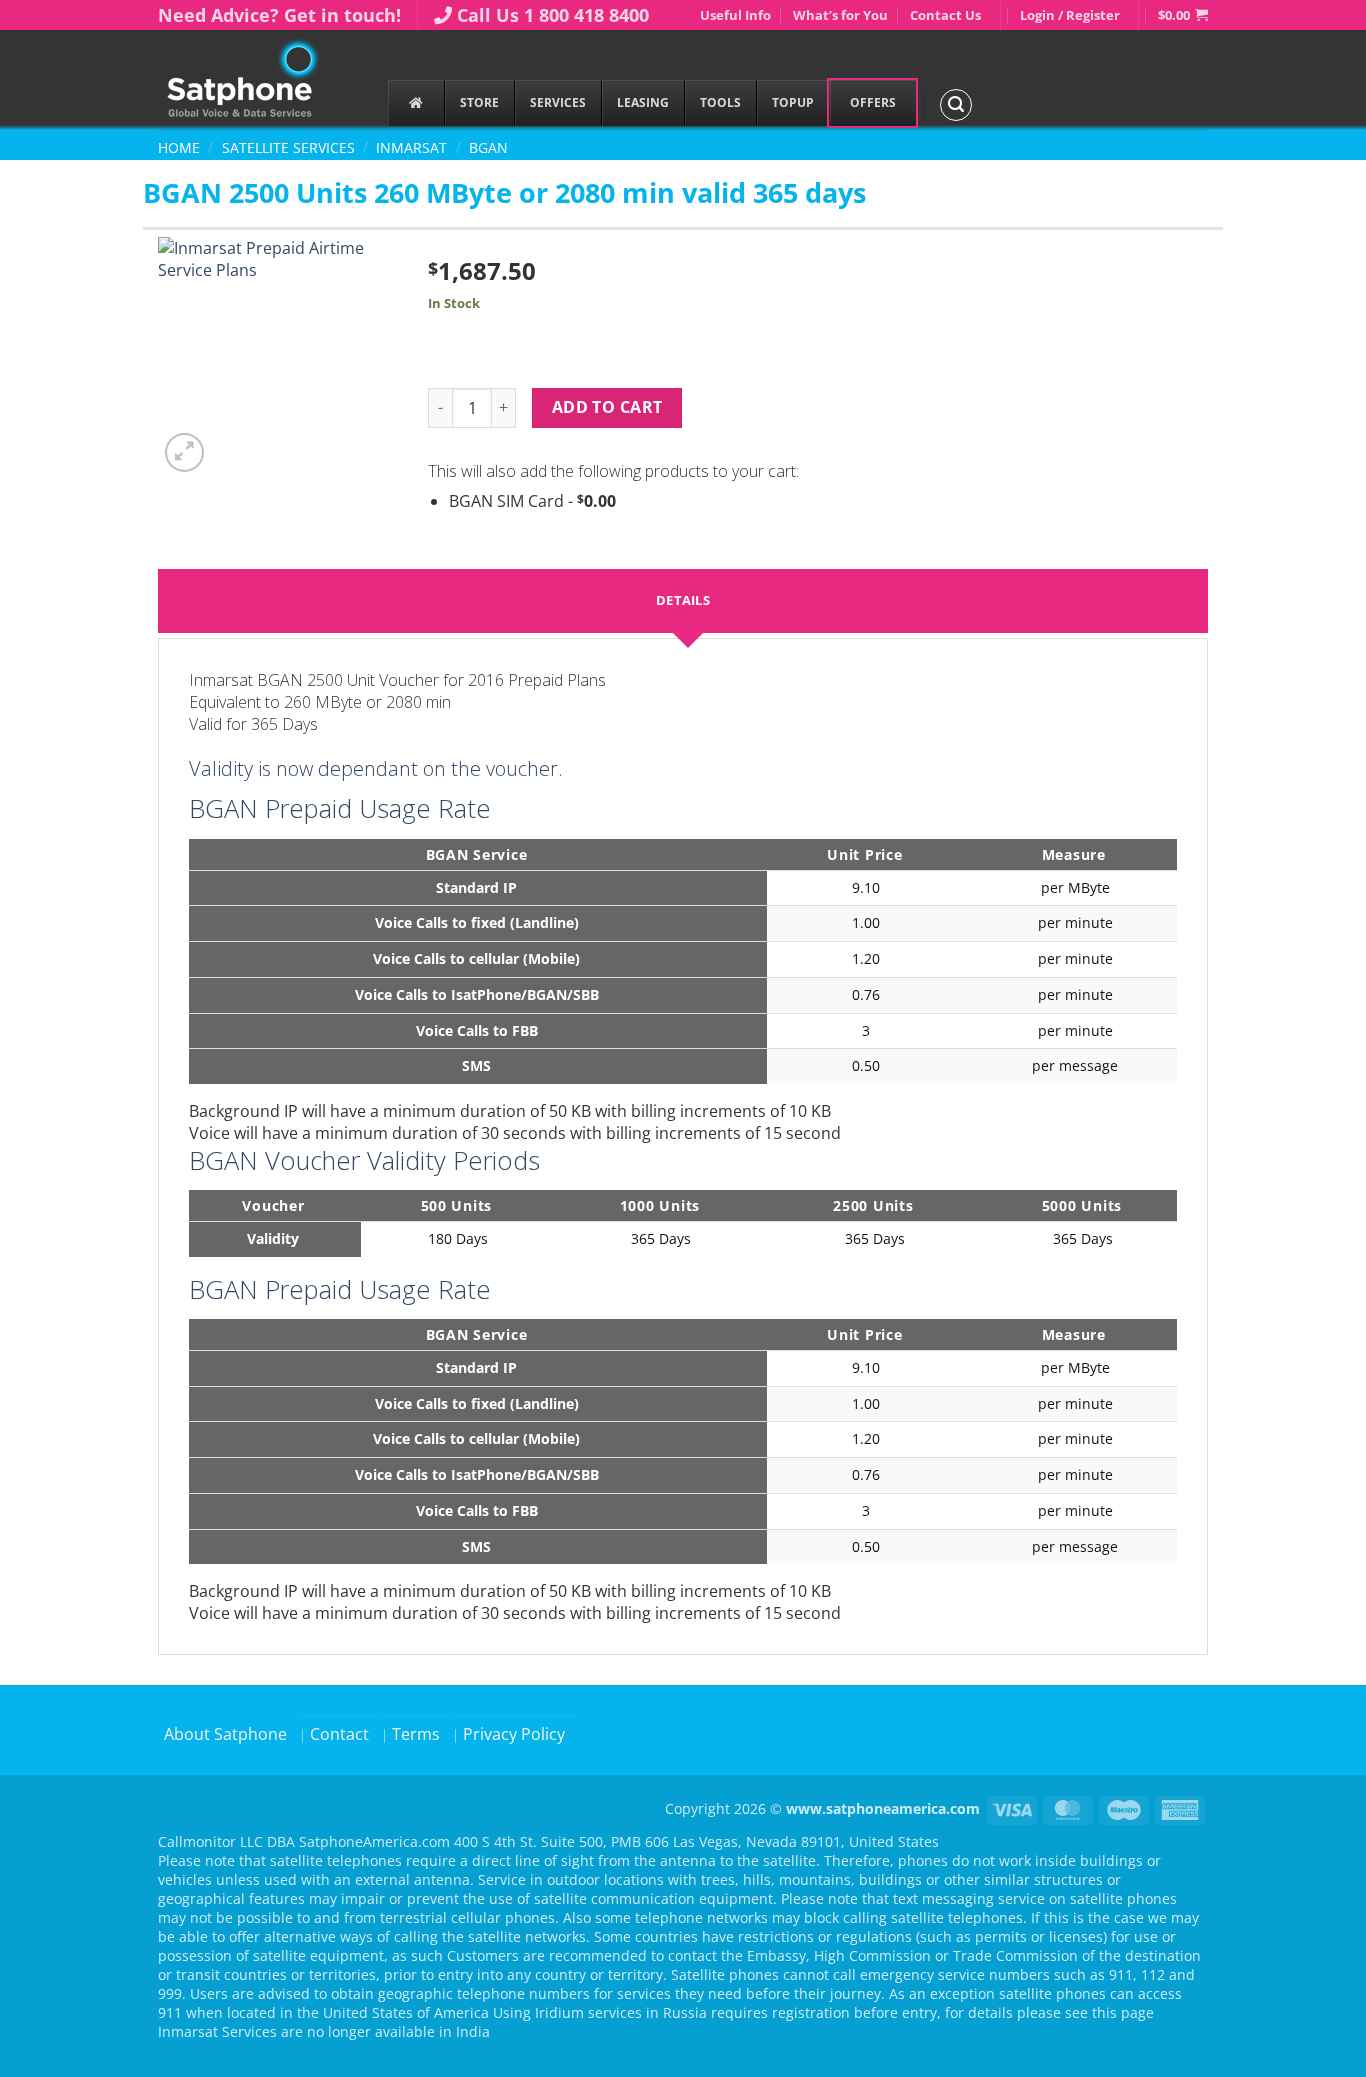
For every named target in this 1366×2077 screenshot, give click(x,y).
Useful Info (735, 15)
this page (1123, 2012)
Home (179, 147)
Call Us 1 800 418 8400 (553, 15)
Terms (416, 1734)
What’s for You (840, 15)
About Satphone (225, 1734)
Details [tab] (683, 600)
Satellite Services (288, 147)
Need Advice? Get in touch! (279, 15)
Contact (339, 1734)
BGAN (488, 147)
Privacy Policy (514, 1734)
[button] (1183, 15)
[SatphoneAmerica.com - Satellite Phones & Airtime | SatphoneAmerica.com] (258, 80)
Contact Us (945, 15)
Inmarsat (411, 147)
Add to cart (607, 407)
